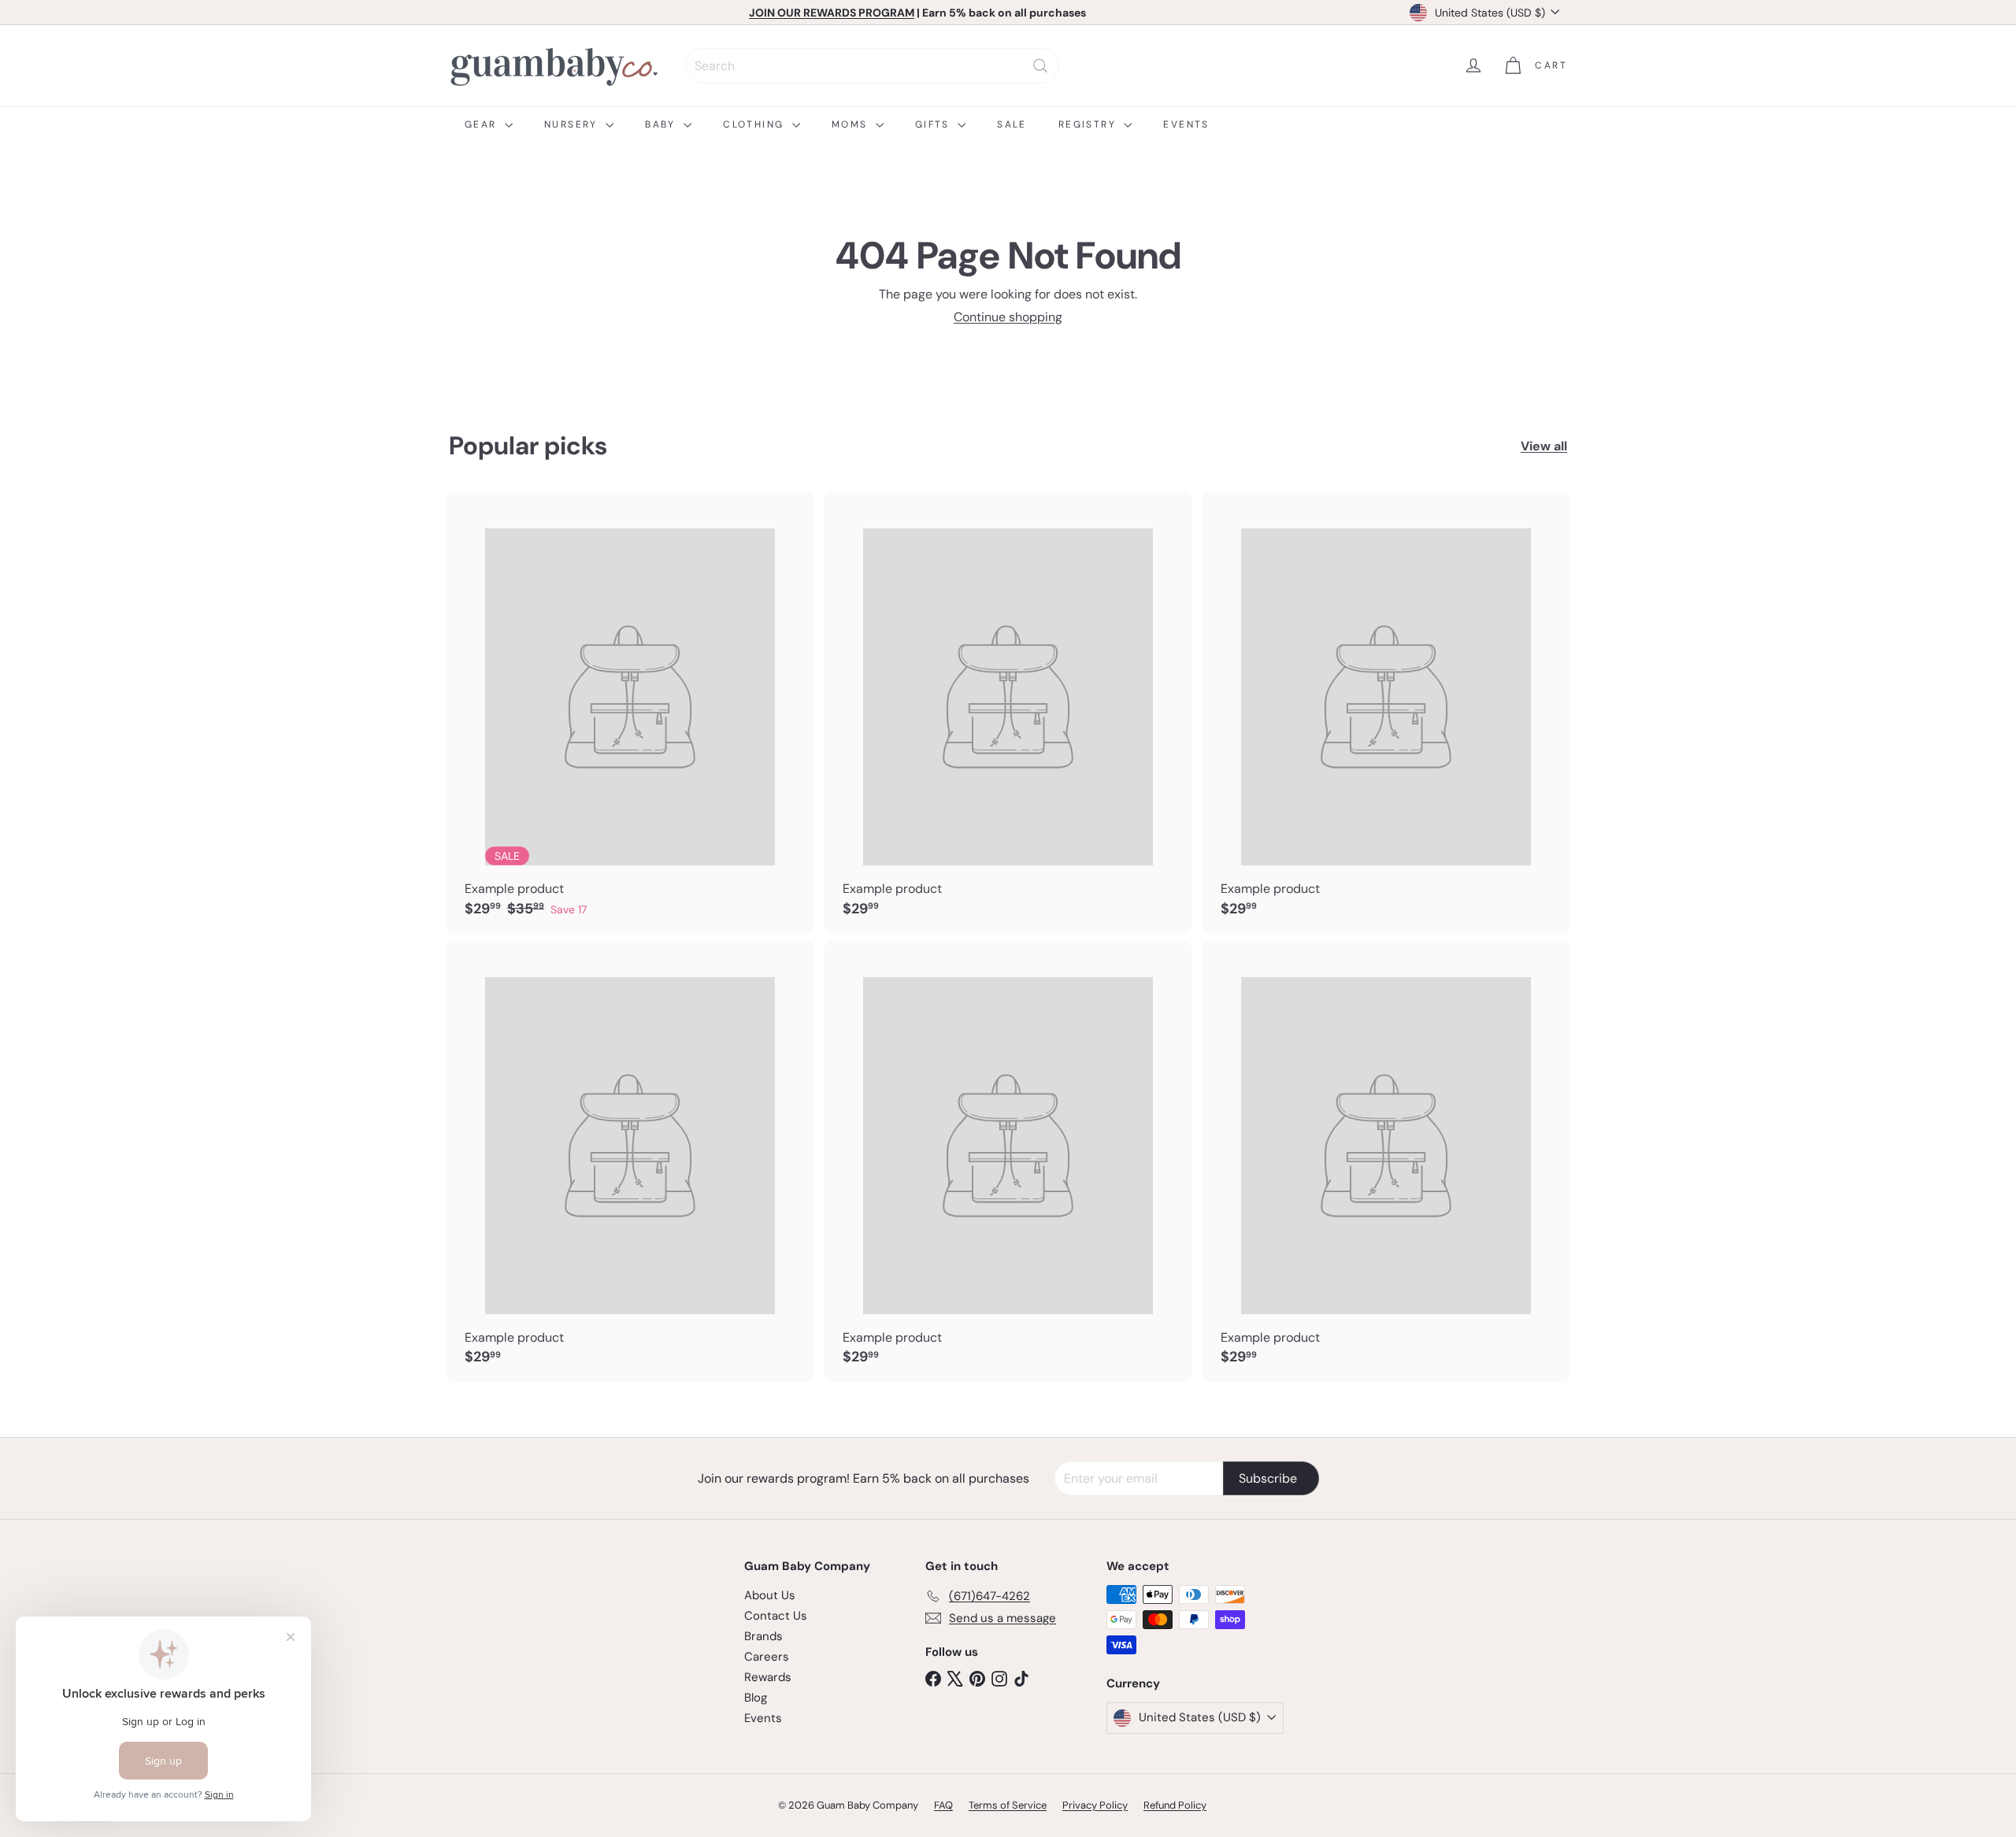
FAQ (943, 1805)
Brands (763, 1636)
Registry (1090, 124)
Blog (756, 1698)
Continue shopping (1008, 317)
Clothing (756, 124)
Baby (662, 124)
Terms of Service (1008, 1805)
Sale (1012, 124)
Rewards (768, 1677)
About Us (770, 1595)
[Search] (1040, 66)
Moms (852, 124)
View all (1544, 446)
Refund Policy (1175, 1805)
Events (1186, 124)
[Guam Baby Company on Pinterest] (977, 1678)
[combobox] (872, 66)
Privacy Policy (1095, 1805)
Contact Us (776, 1616)
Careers (767, 1657)
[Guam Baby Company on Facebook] (933, 1678)
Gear (483, 124)
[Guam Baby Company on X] (955, 1678)
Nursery (573, 124)
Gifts (934, 124)
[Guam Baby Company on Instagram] (999, 1678)
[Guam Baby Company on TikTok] (1021, 1678)
